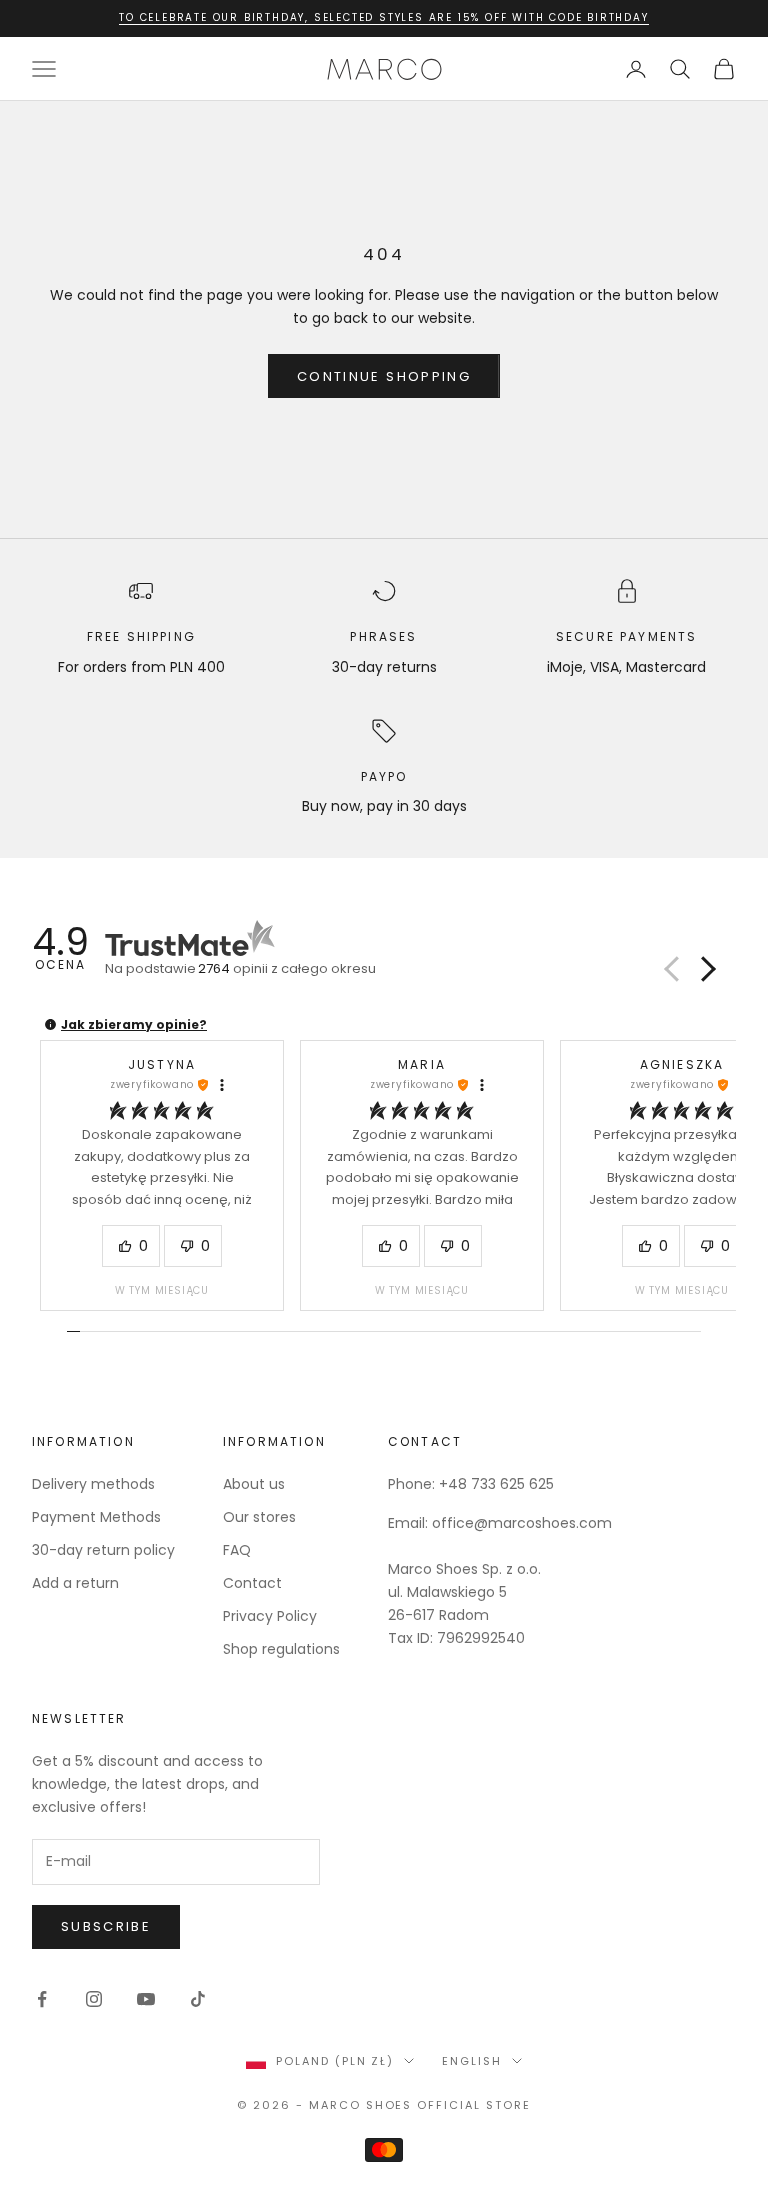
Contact (252, 1583)
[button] (705, 969)
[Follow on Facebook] (42, 1999)
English (472, 2061)
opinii (287, 968)
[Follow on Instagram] (94, 1999)
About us (254, 1484)
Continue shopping (384, 376)
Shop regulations (281, 1649)
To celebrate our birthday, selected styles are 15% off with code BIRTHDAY (383, 17)
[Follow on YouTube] (146, 1999)
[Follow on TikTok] (198, 1999)
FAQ (237, 1550)
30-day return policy (103, 1550)
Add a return (75, 1583)
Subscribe (106, 1926)
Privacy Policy (270, 1616)
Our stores (259, 1517)
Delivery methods (93, 1484)
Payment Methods (96, 1517)
